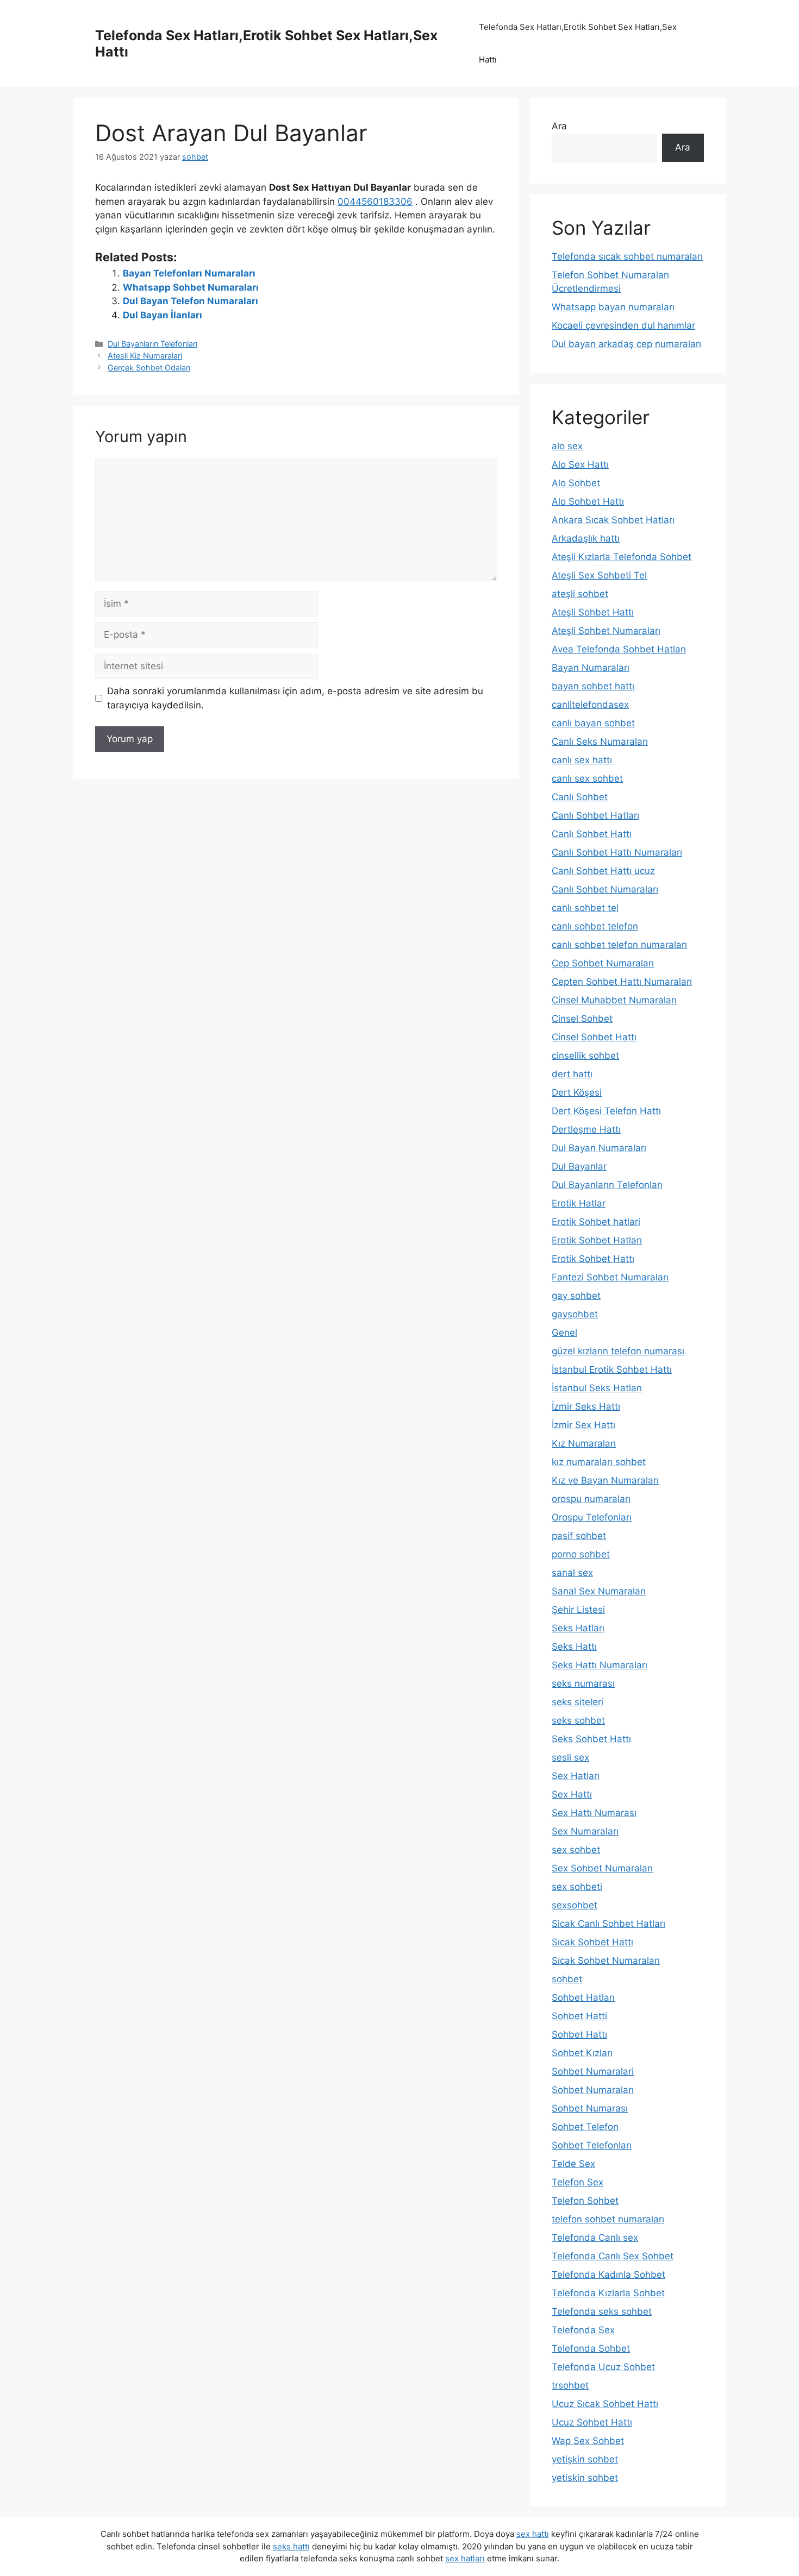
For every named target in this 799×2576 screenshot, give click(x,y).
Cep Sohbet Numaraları (603, 963)
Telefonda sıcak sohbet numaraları (627, 256)
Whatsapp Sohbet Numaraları (191, 287)
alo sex (567, 446)
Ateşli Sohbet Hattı (593, 612)
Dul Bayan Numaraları (599, 1148)
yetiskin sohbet (585, 2478)
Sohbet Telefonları (592, 2145)
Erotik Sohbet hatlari (596, 1222)
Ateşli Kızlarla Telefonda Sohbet (622, 557)
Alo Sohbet (576, 483)
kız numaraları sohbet (599, 1462)
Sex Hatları (576, 1776)
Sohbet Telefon (585, 2127)
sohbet (567, 1979)
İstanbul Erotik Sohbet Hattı (612, 1369)
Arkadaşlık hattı (586, 538)
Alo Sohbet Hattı (588, 501)
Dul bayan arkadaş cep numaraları (626, 344)
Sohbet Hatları (583, 1997)
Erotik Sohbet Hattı (593, 1259)
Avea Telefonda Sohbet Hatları (619, 649)
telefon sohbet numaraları (608, 2219)
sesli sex (570, 1757)
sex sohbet (576, 1850)
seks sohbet (578, 1720)
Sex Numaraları (585, 1831)
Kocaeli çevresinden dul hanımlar (623, 325)
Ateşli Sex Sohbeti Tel (599, 575)
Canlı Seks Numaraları (600, 742)
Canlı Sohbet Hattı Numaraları (617, 852)
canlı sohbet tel (585, 908)
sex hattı (533, 2534)
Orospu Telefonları (592, 1517)
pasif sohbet (579, 1536)
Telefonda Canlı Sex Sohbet (613, 2256)
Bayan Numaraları (591, 668)
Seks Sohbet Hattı (591, 1739)
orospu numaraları (591, 1499)
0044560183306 (375, 202)
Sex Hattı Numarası (594, 1813)
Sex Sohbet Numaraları (602, 1868)
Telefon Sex (578, 2182)
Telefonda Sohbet (591, 2348)
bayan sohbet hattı (593, 686)
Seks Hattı (574, 1647)
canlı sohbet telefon (595, 926)
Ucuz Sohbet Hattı (592, 2422)
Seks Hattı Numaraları (600, 1665)
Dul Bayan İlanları (163, 315)
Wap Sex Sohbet (588, 2441)
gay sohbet (576, 1296)
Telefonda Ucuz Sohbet (603, 2367)
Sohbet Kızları (582, 2053)
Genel (564, 1333)
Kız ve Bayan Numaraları (605, 1480)
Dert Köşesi (577, 1092)
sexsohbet (575, 1905)
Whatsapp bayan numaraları (613, 307)
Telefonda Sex (583, 2330)
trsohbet (570, 2385)
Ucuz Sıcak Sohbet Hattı (605, 2404)
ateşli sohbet (580, 594)
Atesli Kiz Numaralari (145, 356)
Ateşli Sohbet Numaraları (606, 631)
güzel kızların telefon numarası (618, 1351)
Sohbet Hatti (579, 2016)
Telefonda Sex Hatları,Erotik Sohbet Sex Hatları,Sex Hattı (578, 43)
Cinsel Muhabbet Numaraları (614, 1000)
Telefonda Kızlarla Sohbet (608, 2293)
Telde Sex (573, 2164)
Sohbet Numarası (590, 2108)
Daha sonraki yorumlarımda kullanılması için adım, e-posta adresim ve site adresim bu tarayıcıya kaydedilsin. (295, 698)
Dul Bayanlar (579, 1166)
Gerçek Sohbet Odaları (149, 367)
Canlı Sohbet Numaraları (605, 889)
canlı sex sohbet (587, 778)
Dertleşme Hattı (586, 1129)
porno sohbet (581, 1554)
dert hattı (572, 1074)
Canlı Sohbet (580, 797)
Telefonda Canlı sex (595, 2238)
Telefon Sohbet (585, 2201)
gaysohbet (575, 1314)
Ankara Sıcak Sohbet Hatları (613, 520)
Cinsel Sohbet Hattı (594, 1037)
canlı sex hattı (582, 760)
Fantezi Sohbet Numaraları (610, 1277)
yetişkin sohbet (585, 2459)
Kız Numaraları (584, 1443)
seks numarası (583, 1683)
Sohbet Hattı (579, 2034)
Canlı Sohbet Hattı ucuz (603, 871)
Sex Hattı (572, 1794)
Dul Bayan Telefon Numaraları (191, 301)
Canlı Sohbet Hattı (592, 834)
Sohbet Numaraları (593, 2090)
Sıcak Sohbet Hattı (592, 1942)
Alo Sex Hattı (580, 464)
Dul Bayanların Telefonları (152, 344)
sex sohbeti (577, 1887)
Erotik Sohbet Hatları (597, 1240)
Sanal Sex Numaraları (599, 1591)
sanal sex (572, 1573)
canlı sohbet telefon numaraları (619, 945)
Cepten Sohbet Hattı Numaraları (622, 982)
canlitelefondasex (590, 705)
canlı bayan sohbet (593, 723)
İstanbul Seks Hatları (597, 1388)
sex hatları (465, 2558)
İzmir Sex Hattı (583, 1425)
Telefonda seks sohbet (602, 2311)
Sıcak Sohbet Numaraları (606, 1961)
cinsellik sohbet (585, 1055)
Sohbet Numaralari (593, 2071)
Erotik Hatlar (579, 1203)
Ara (559, 126)
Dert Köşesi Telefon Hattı (606, 1111)
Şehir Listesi (578, 1610)
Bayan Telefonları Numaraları (189, 273)
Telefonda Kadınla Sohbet (608, 2275)
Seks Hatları (578, 1628)
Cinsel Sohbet (582, 1019)
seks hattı (291, 2546)
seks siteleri (578, 1702)
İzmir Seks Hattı (586, 1406)
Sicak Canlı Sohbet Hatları (608, 1924)
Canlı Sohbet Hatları (595, 815)
